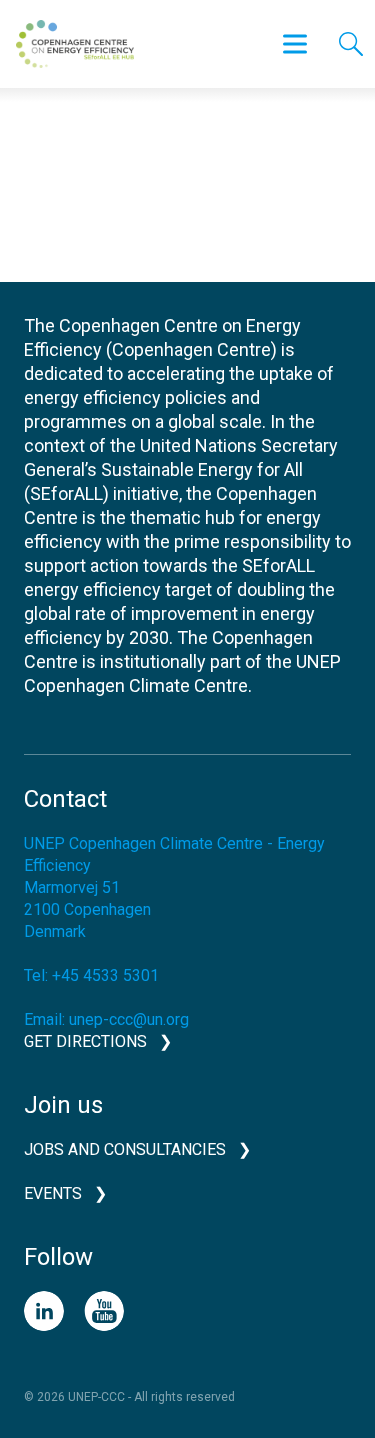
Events (53, 1193)
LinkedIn (44, 1311)
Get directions (85, 1041)
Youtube (104, 1311)
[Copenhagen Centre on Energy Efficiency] (75, 44)
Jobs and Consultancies (125, 1149)
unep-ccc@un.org (129, 1019)
